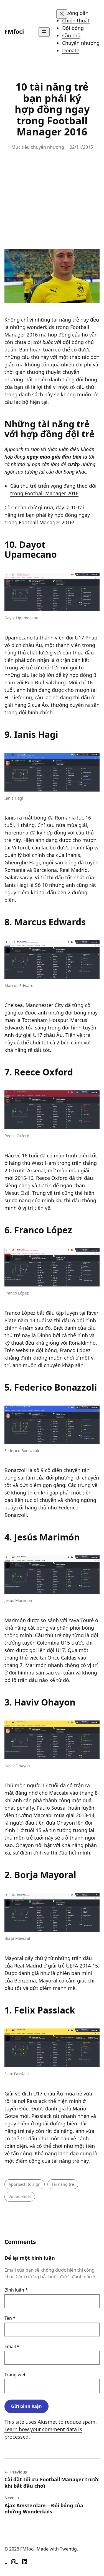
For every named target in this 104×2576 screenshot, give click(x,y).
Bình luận (16, 2290)
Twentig (68, 2549)
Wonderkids (20, 2197)
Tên (10, 2318)
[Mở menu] (44, 32)
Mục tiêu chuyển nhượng (38, 147)
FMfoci (14, 32)
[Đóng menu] (62, 14)
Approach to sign (25, 2184)
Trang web (16, 2375)
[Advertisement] (52, 202)
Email (12, 2346)
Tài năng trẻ (63, 2184)
